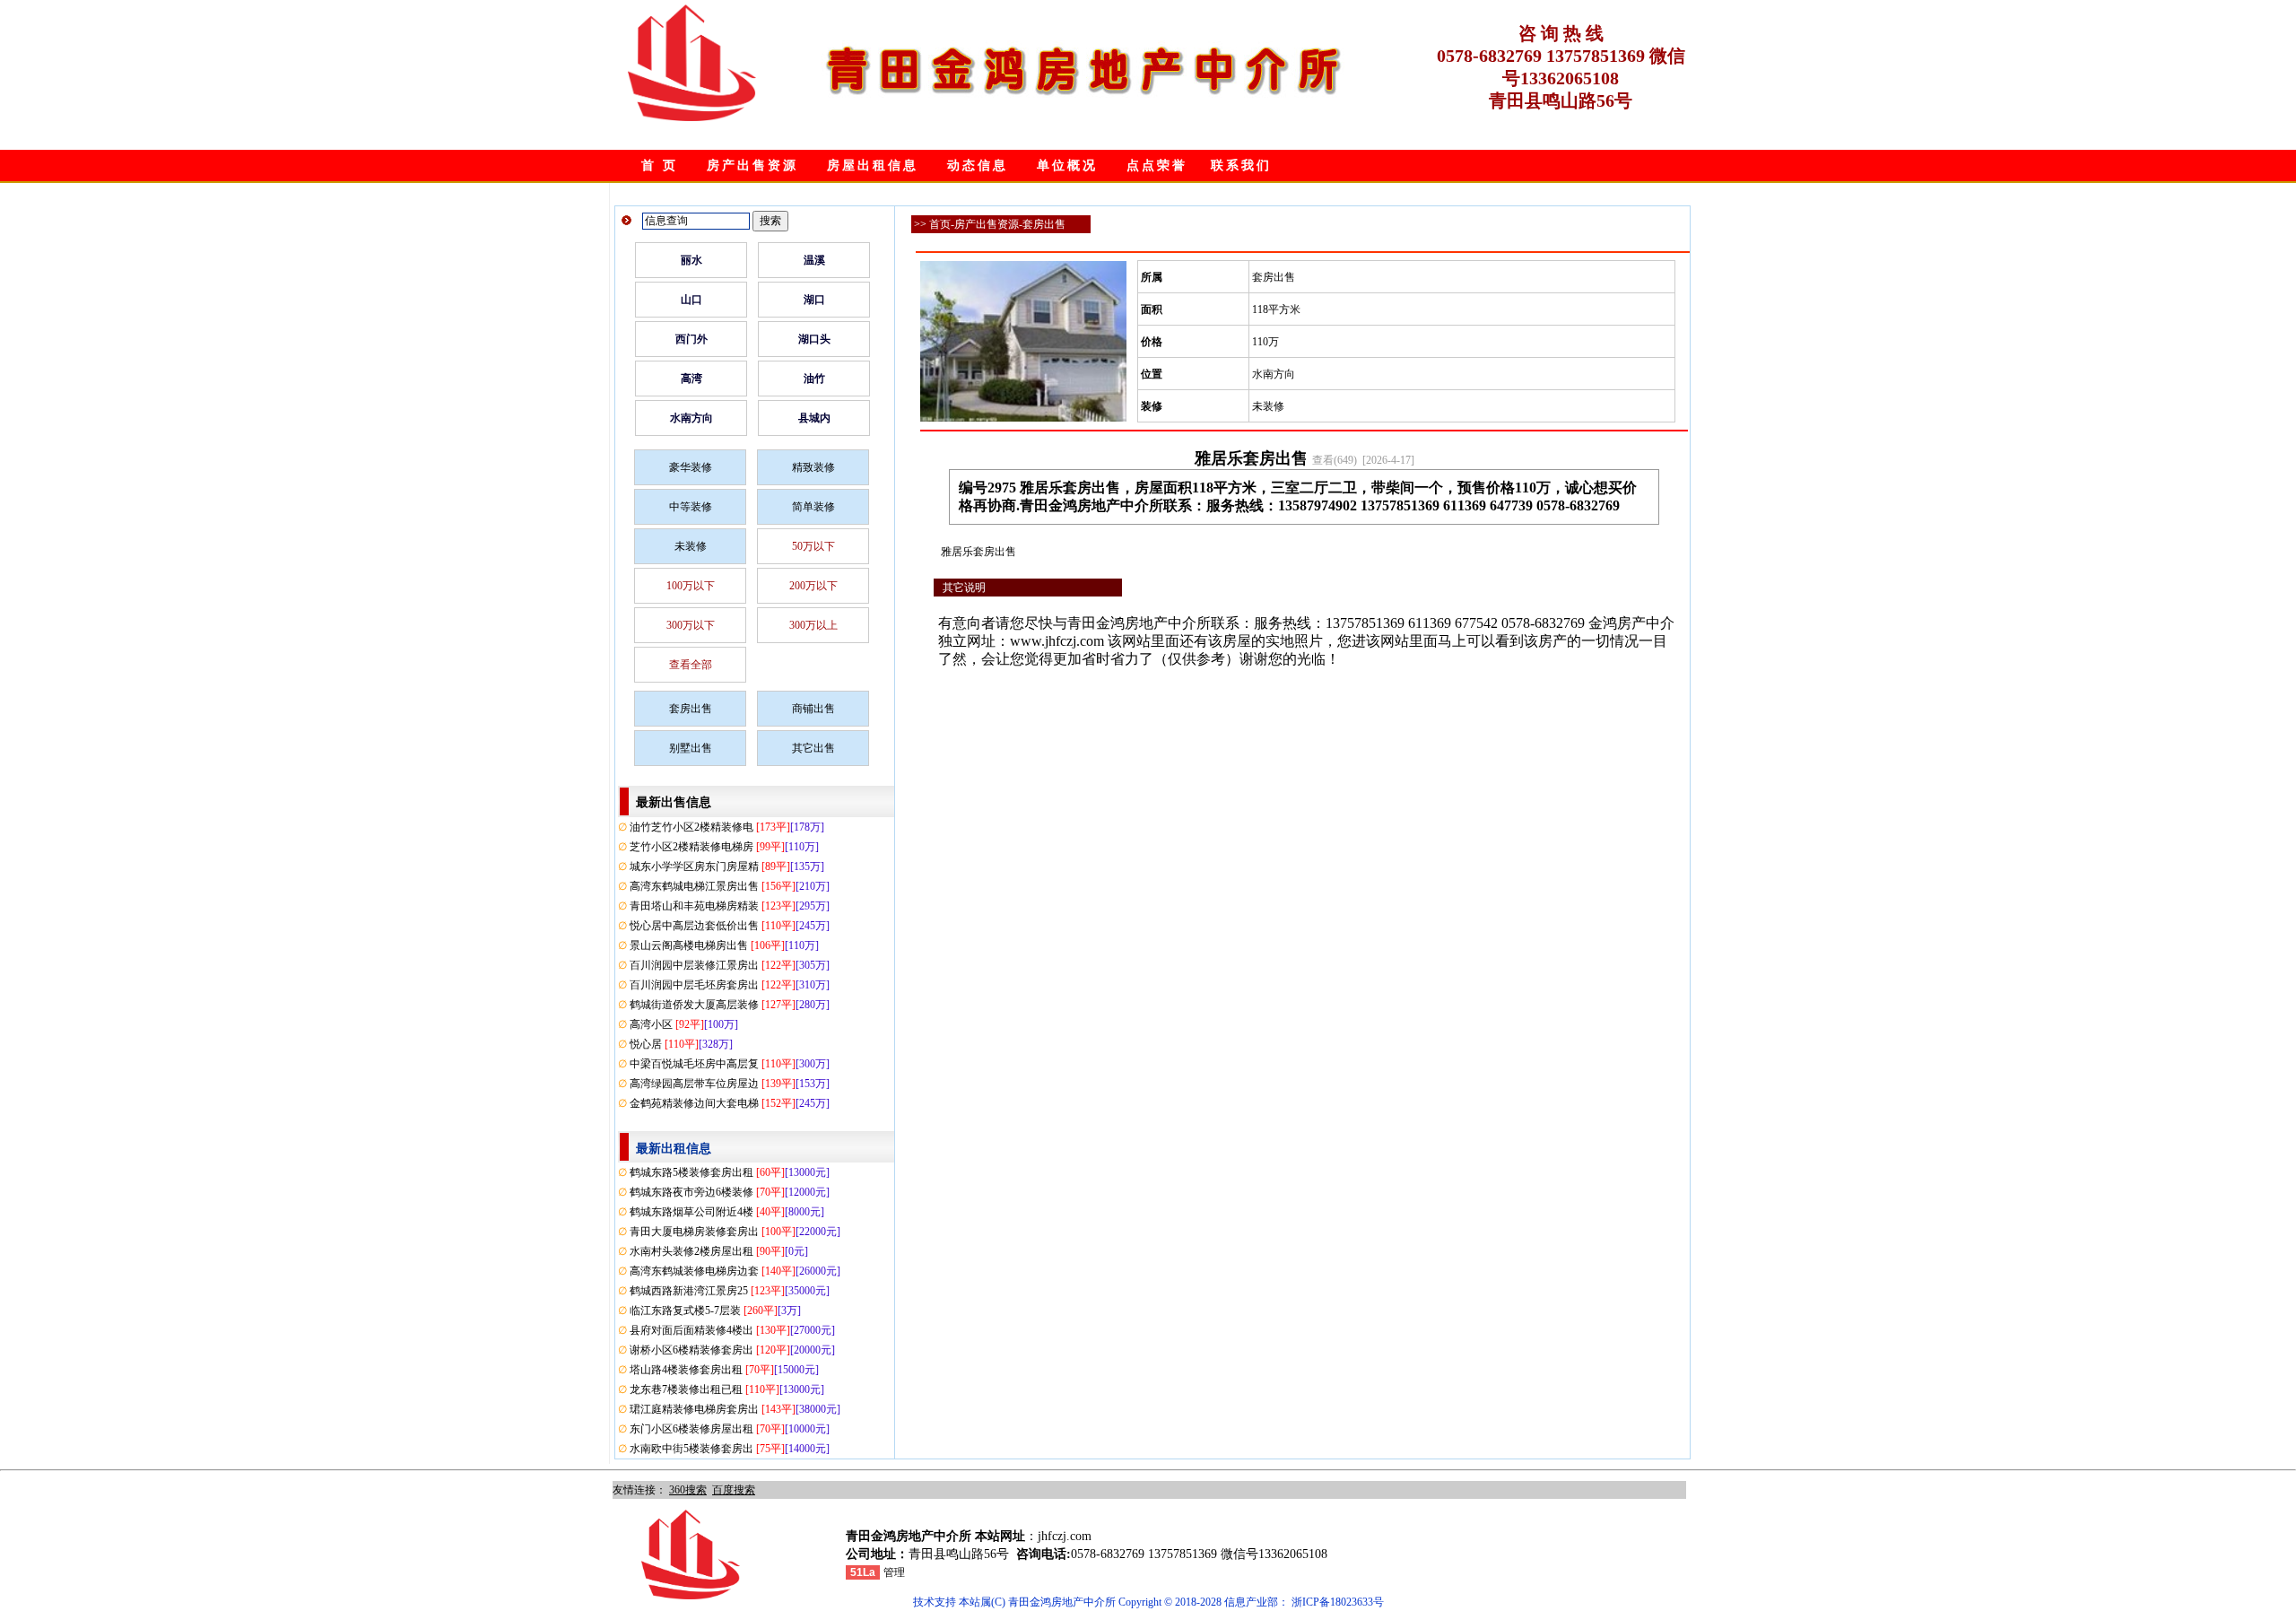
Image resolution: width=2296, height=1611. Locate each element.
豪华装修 (691, 467)
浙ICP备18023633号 (1338, 1602)
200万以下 (813, 586)
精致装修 (813, 467)
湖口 (814, 300)
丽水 (691, 260)
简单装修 (813, 507)
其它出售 (813, 748)
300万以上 (813, 625)
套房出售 (691, 709)
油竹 (814, 379)
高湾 (691, 379)
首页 (940, 224)
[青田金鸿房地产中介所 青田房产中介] (692, 118)
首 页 (660, 165)
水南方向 (691, 418)
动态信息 (978, 165)
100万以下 (691, 586)
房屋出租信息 (873, 165)
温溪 (814, 260)
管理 (894, 1572)
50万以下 (813, 546)
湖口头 (814, 339)
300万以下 (691, 625)
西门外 (691, 339)
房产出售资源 (752, 165)
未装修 (691, 546)
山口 (691, 300)
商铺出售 (813, 709)
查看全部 (691, 665)
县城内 (814, 418)
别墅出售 (691, 748)
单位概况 (1067, 165)
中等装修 (691, 507)
